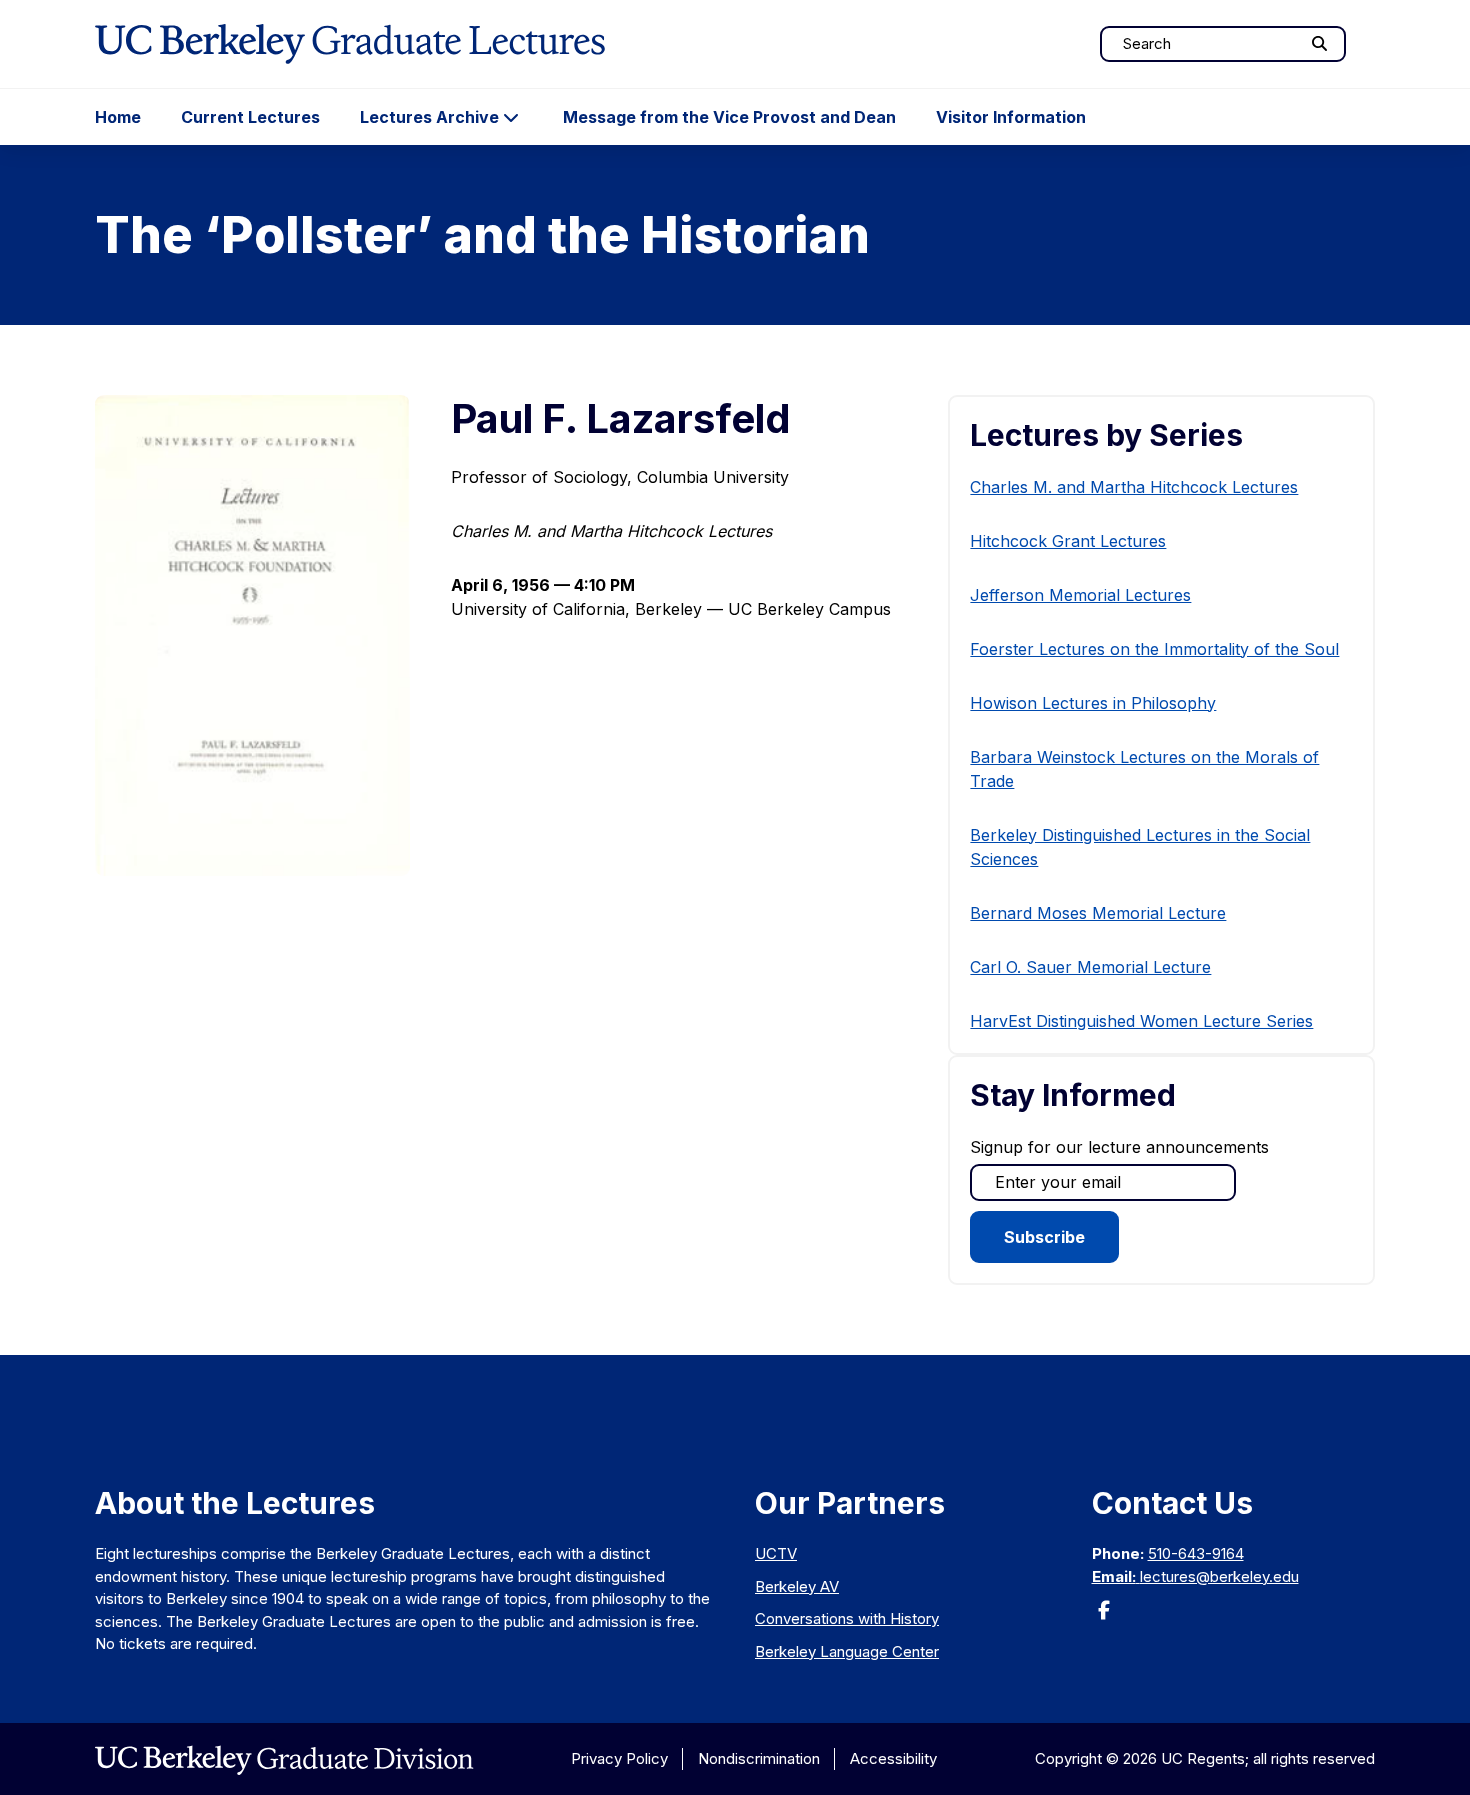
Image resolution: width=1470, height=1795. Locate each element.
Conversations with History (847, 1618)
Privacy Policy (619, 1758)
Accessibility (893, 1758)
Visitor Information (1011, 117)
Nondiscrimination (759, 1758)
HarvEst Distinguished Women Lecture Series (1141, 1021)
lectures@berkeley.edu (1219, 1576)
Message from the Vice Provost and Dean (729, 117)
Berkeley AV (797, 1586)
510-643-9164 (1196, 1553)
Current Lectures (250, 117)
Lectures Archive (429, 117)
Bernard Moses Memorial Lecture (1098, 913)
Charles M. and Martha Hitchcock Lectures (1134, 487)
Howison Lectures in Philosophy (1093, 703)
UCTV (776, 1553)
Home (118, 117)
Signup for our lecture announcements (1119, 1147)
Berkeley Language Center (847, 1651)
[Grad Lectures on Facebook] (1104, 1616)
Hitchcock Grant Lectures (1068, 541)
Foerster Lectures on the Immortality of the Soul (1154, 649)
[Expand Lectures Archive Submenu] (511, 117)
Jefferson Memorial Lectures (1080, 595)
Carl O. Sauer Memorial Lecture (1090, 967)
